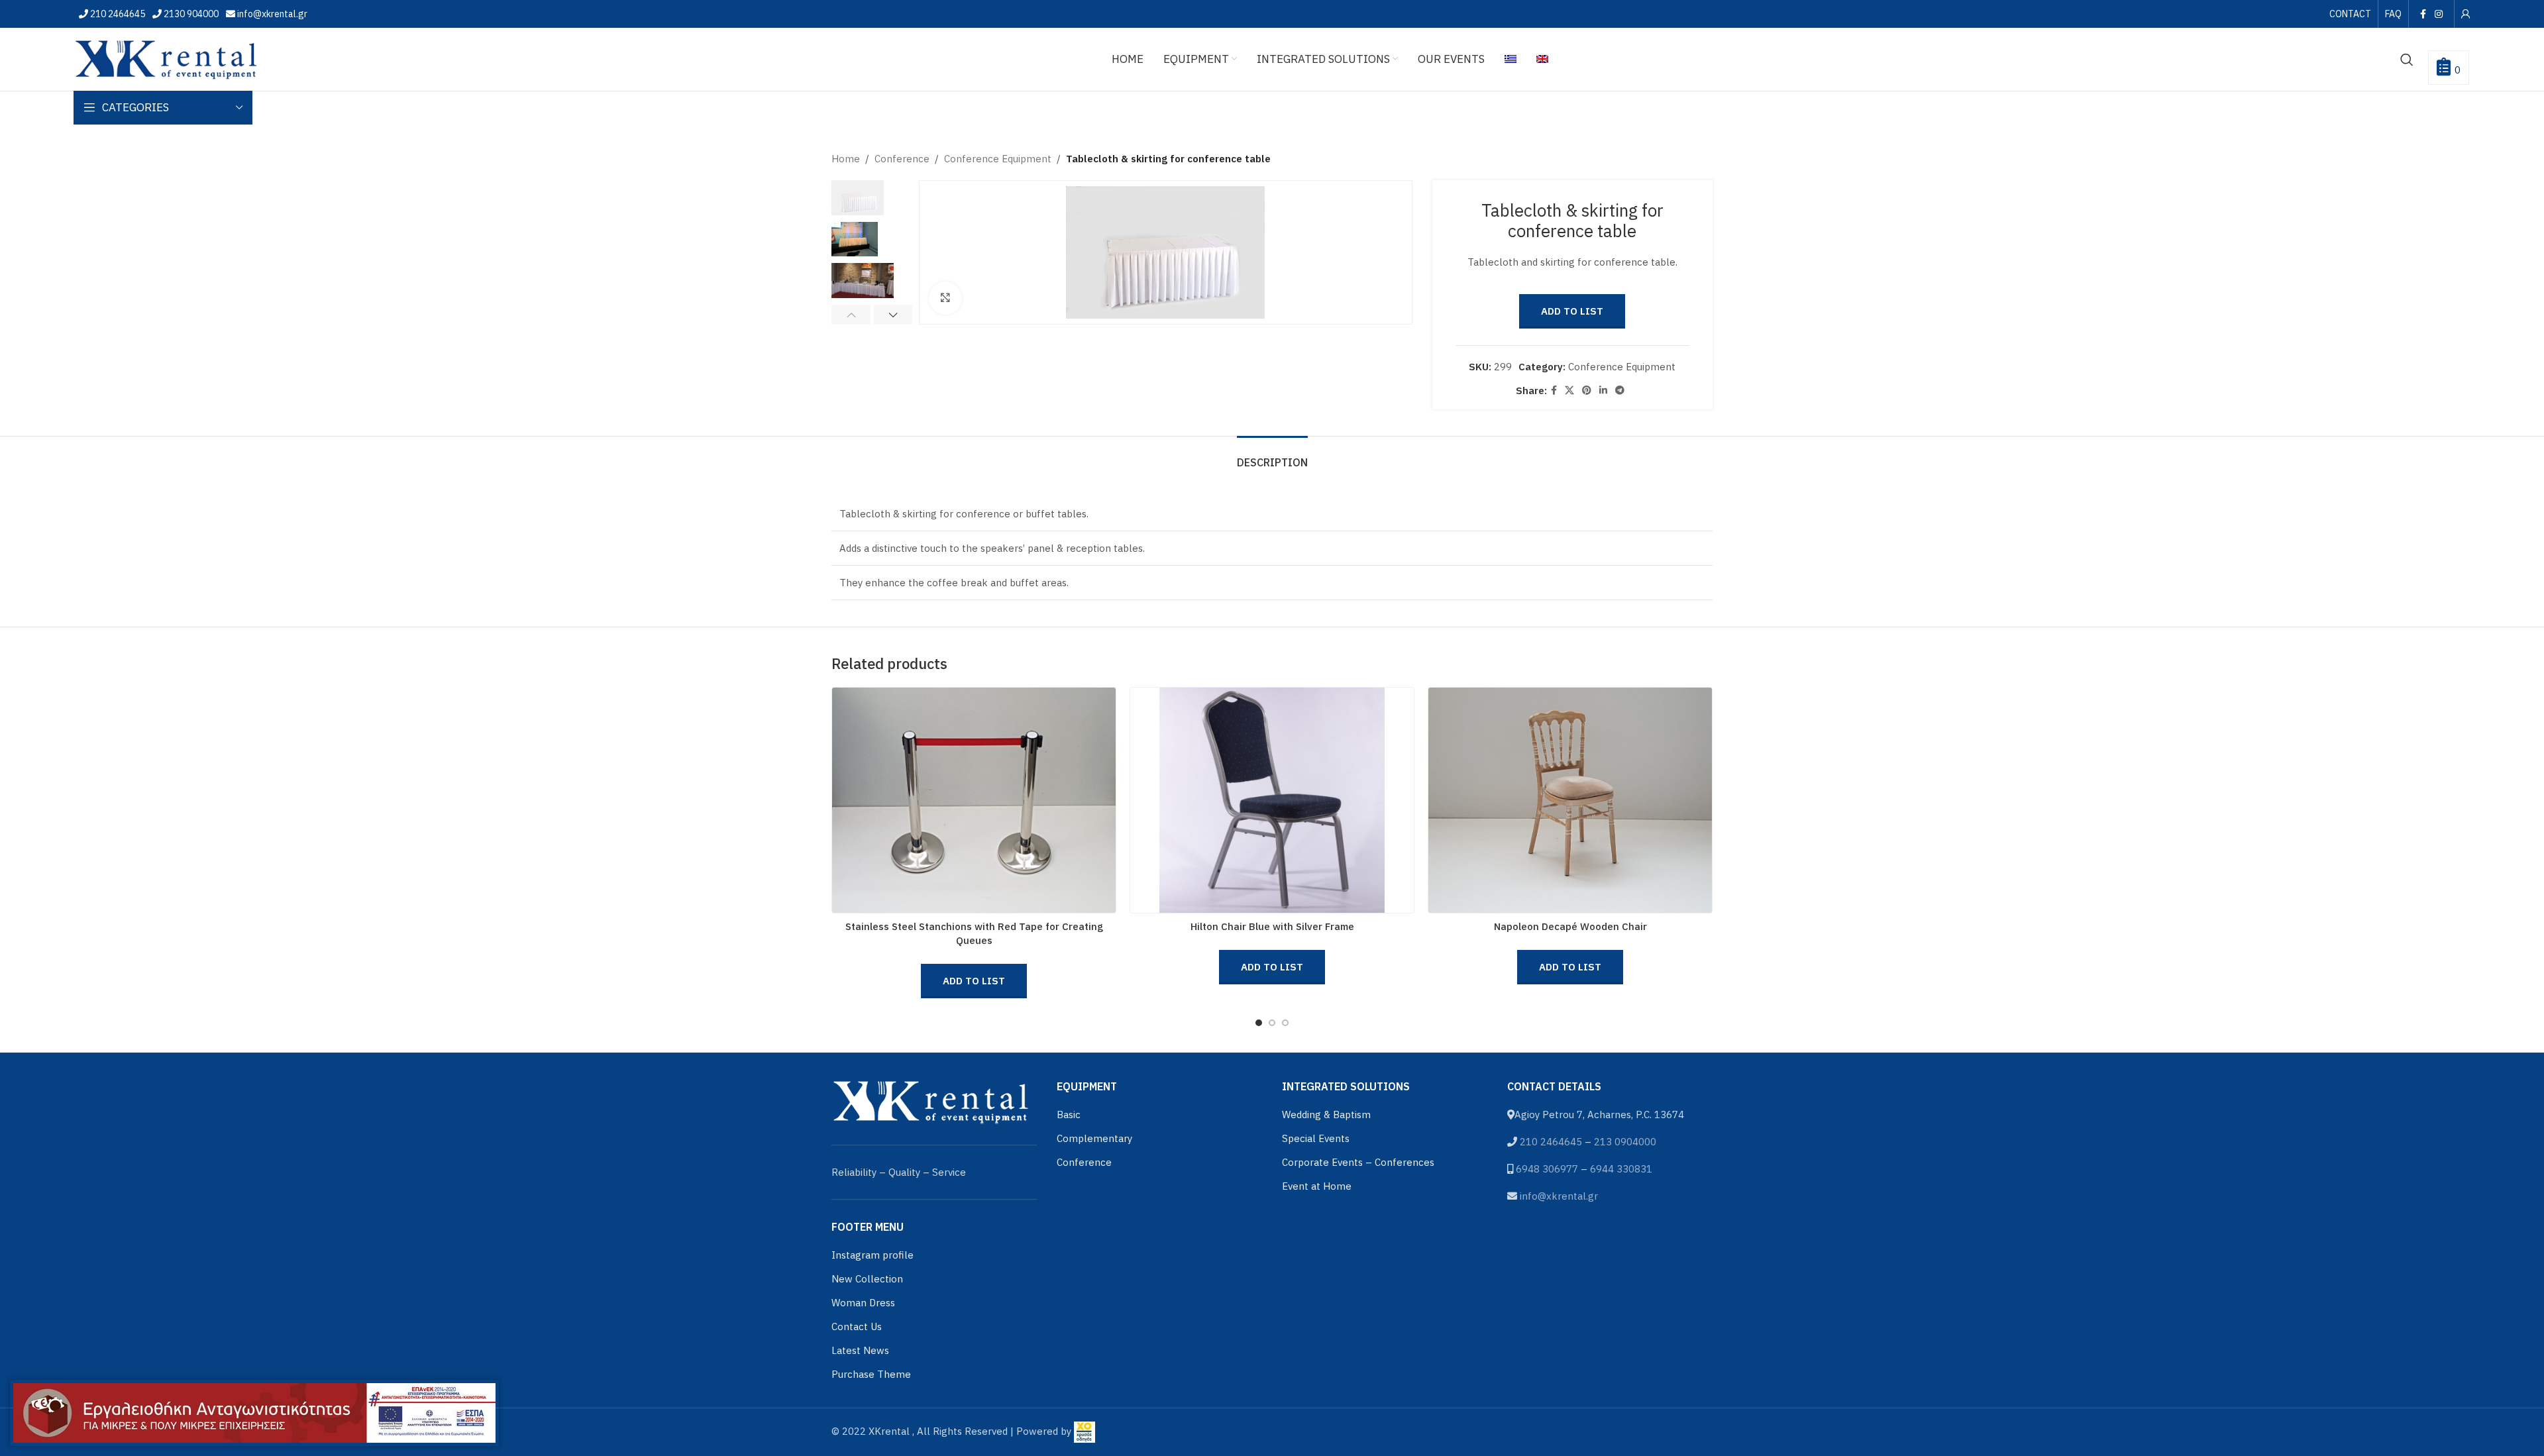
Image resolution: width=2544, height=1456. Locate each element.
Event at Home (1317, 1186)
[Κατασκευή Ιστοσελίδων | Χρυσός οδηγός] (1085, 1431)
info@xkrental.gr (271, 14)
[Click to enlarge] (945, 298)
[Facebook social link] (2423, 14)
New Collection (867, 1279)
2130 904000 (190, 14)
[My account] (2466, 14)
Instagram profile (873, 1255)
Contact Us (857, 1326)
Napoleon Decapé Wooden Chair (1570, 926)
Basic (1069, 1115)
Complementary (1094, 1138)
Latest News (860, 1350)
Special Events (1316, 1138)
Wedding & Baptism (1326, 1115)
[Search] (2407, 60)
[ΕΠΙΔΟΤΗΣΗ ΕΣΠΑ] (254, 1413)
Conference (902, 159)
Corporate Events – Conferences (1358, 1162)
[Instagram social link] (2439, 14)
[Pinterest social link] (1587, 390)
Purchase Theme (871, 1374)
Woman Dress (863, 1303)
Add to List (1572, 311)
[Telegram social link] (1620, 390)
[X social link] (1569, 390)
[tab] (1272, 456)
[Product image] (1272, 800)
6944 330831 (1621, 1169)
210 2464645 (117, 14)
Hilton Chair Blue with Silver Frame (1272, 926)
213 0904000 (1625, 1142)
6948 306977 (1547, 1169)
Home (846, 159)
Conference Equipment (998, 159)
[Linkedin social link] (1603, 390)
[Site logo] (166, 58)
